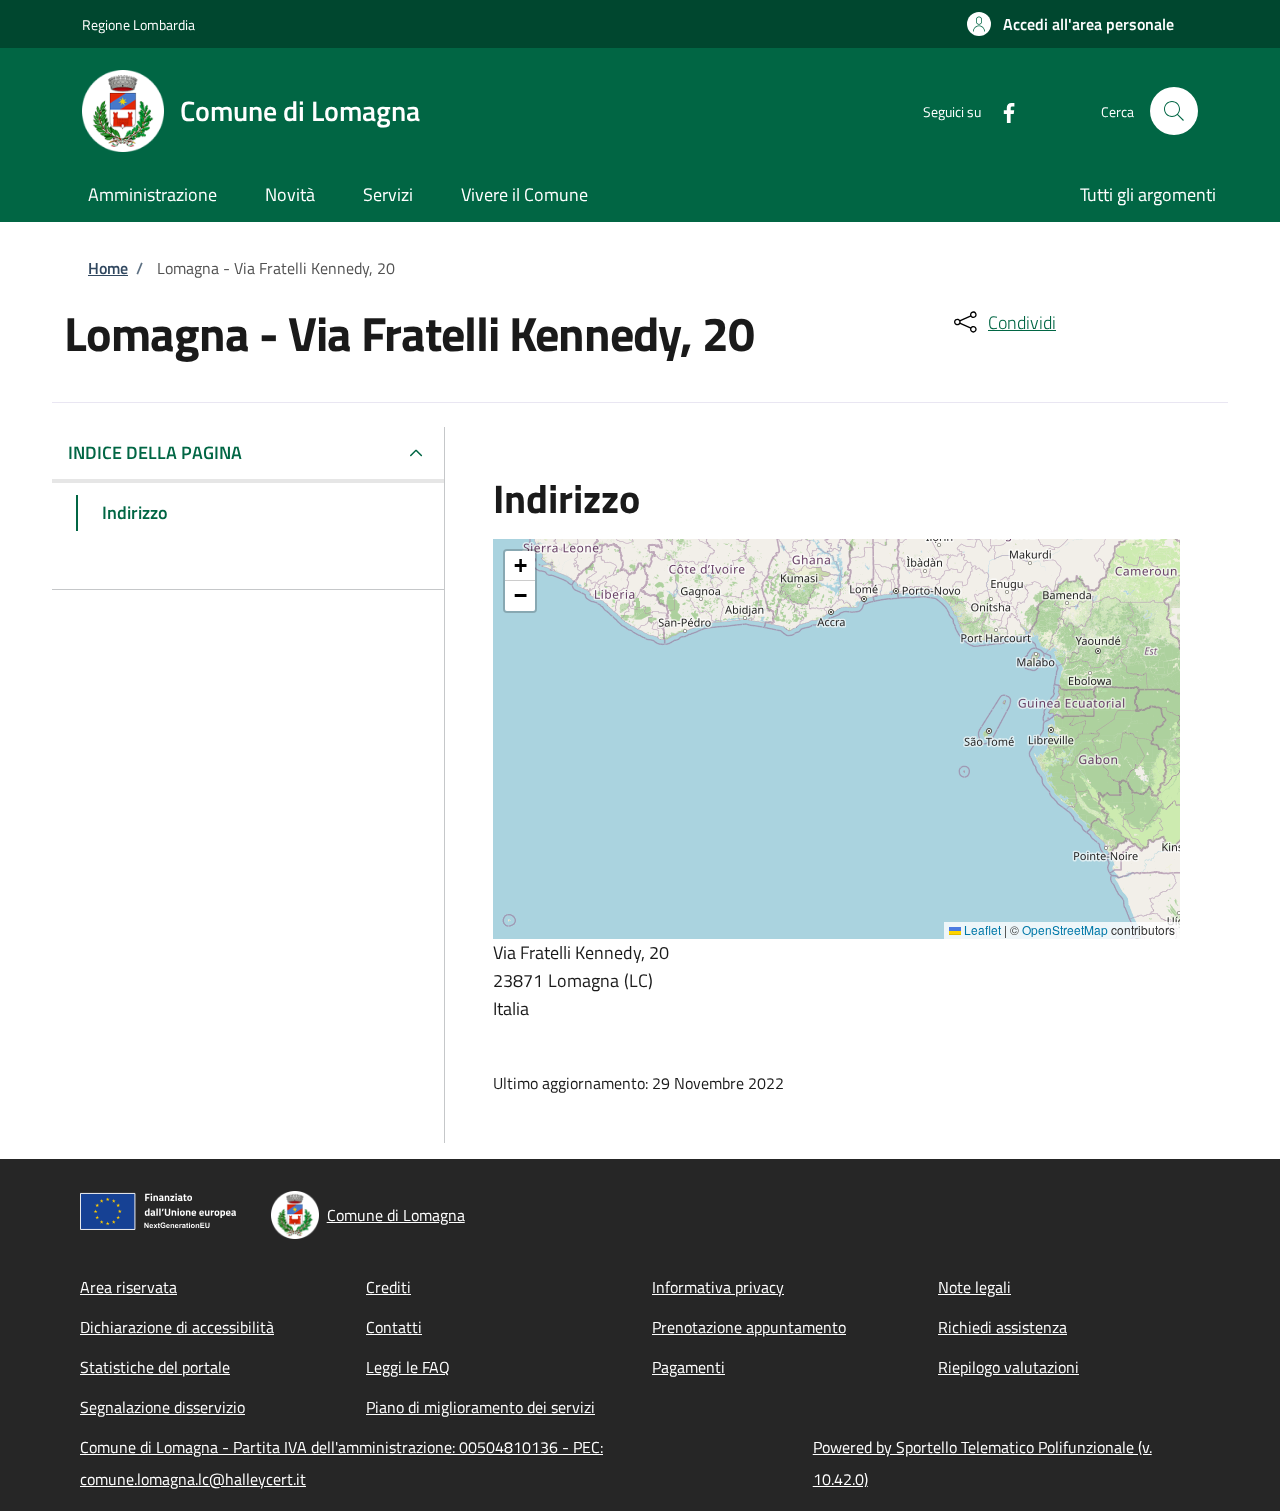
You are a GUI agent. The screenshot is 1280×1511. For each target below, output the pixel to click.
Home (108, 268)
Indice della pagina (155, 452)
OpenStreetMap (1065, 929)
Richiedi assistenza (1002, 1327)
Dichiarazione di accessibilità (177, 1327)
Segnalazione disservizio (162, 1407)
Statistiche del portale (155, 1367)
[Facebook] (1001, 110)
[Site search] (1174, 111)
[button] (1070, 24)
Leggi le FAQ (408, 1367)
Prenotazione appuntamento (749, 1327)
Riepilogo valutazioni (1008, 1367)
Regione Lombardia (138, 24)
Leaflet (981, 929)
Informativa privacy (718, 1287)
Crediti (388, 1287)
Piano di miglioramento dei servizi (480, 1407)
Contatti (394, 1327)
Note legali (974, 1287)
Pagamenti (688, 1367)
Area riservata (128, 1287)
